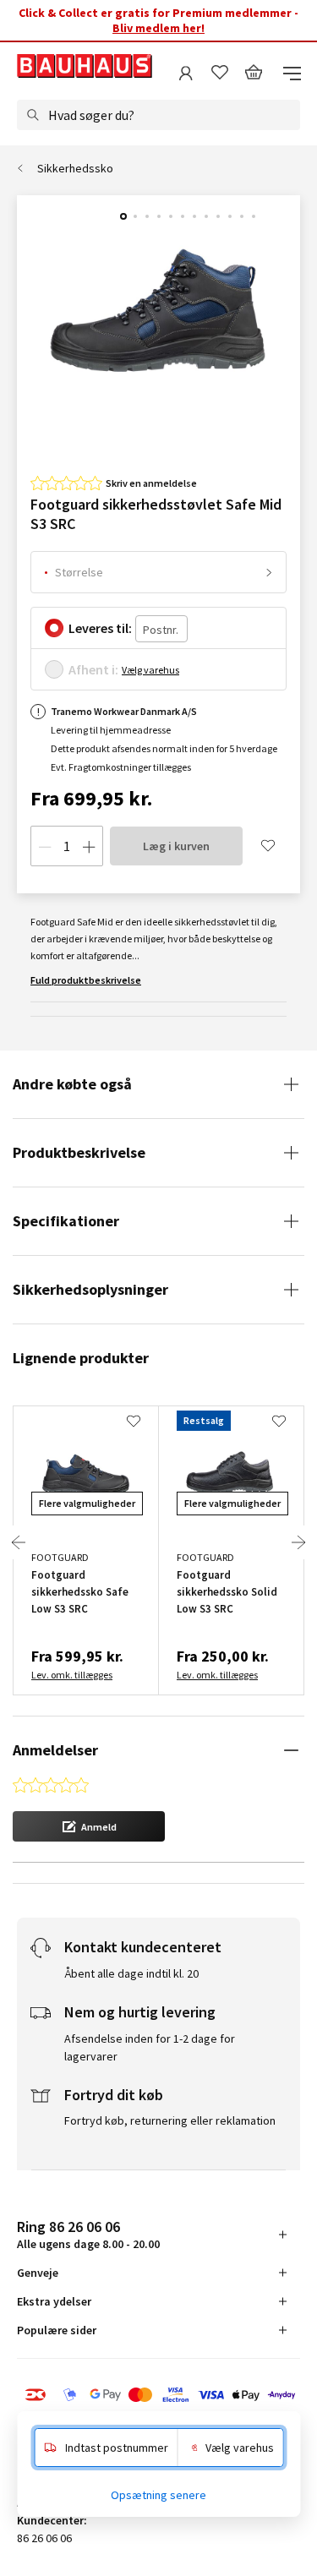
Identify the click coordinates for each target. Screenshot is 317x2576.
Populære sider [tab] (57, 2330)
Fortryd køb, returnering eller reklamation (170, 2120)
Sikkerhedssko (75, 168)
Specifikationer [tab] (66, 1221)
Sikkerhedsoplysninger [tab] (90, 1289)
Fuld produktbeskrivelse (86, 980)
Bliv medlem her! (158, 28)
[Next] (298, 1542)
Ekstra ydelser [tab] (54, 2301)
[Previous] (19, 1542)
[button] (89, 1826)
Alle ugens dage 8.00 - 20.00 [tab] (88, 2234)
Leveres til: (100, 628)
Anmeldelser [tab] (55, 1750)
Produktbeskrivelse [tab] (79, 1152)
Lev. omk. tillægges (72, 1675)
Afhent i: (93, 669)
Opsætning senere (158, 2495)
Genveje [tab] (38, 2273)
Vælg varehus (150, 670)
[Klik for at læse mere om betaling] (158, 2396)
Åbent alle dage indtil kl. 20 (131, 1973)
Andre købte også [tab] (72, 1084)
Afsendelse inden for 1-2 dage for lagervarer (150, 2047)
